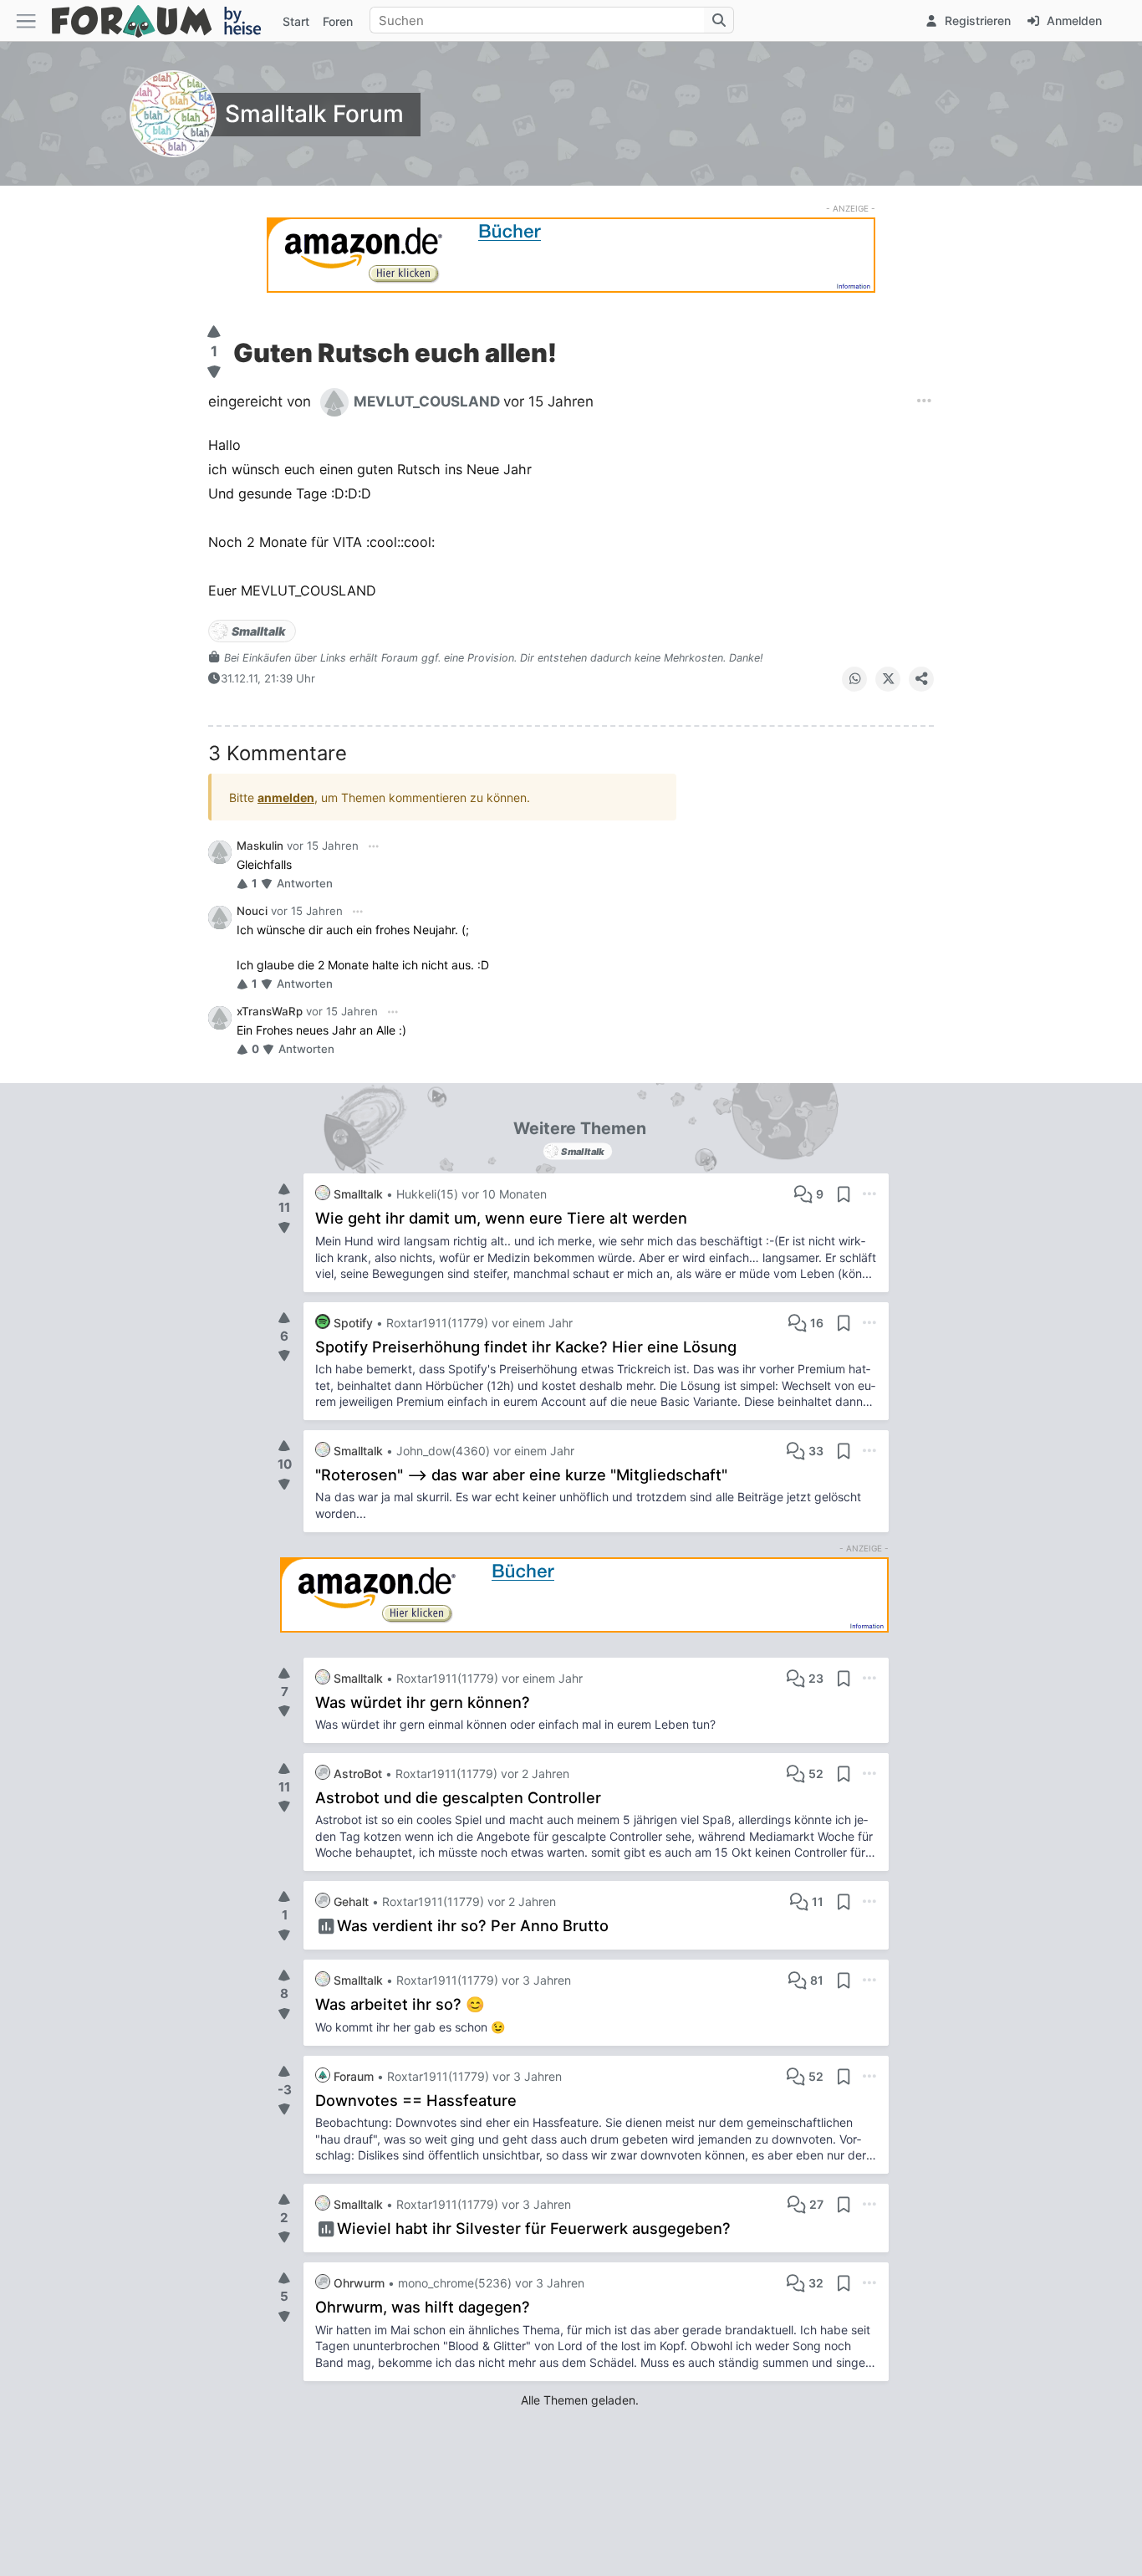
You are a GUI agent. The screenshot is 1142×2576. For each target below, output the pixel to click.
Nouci (252, 911)
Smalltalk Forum (314, 114)
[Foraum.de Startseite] (164, 20)
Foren (338, 21)
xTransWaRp (270, 1011)
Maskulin (260, 846)
